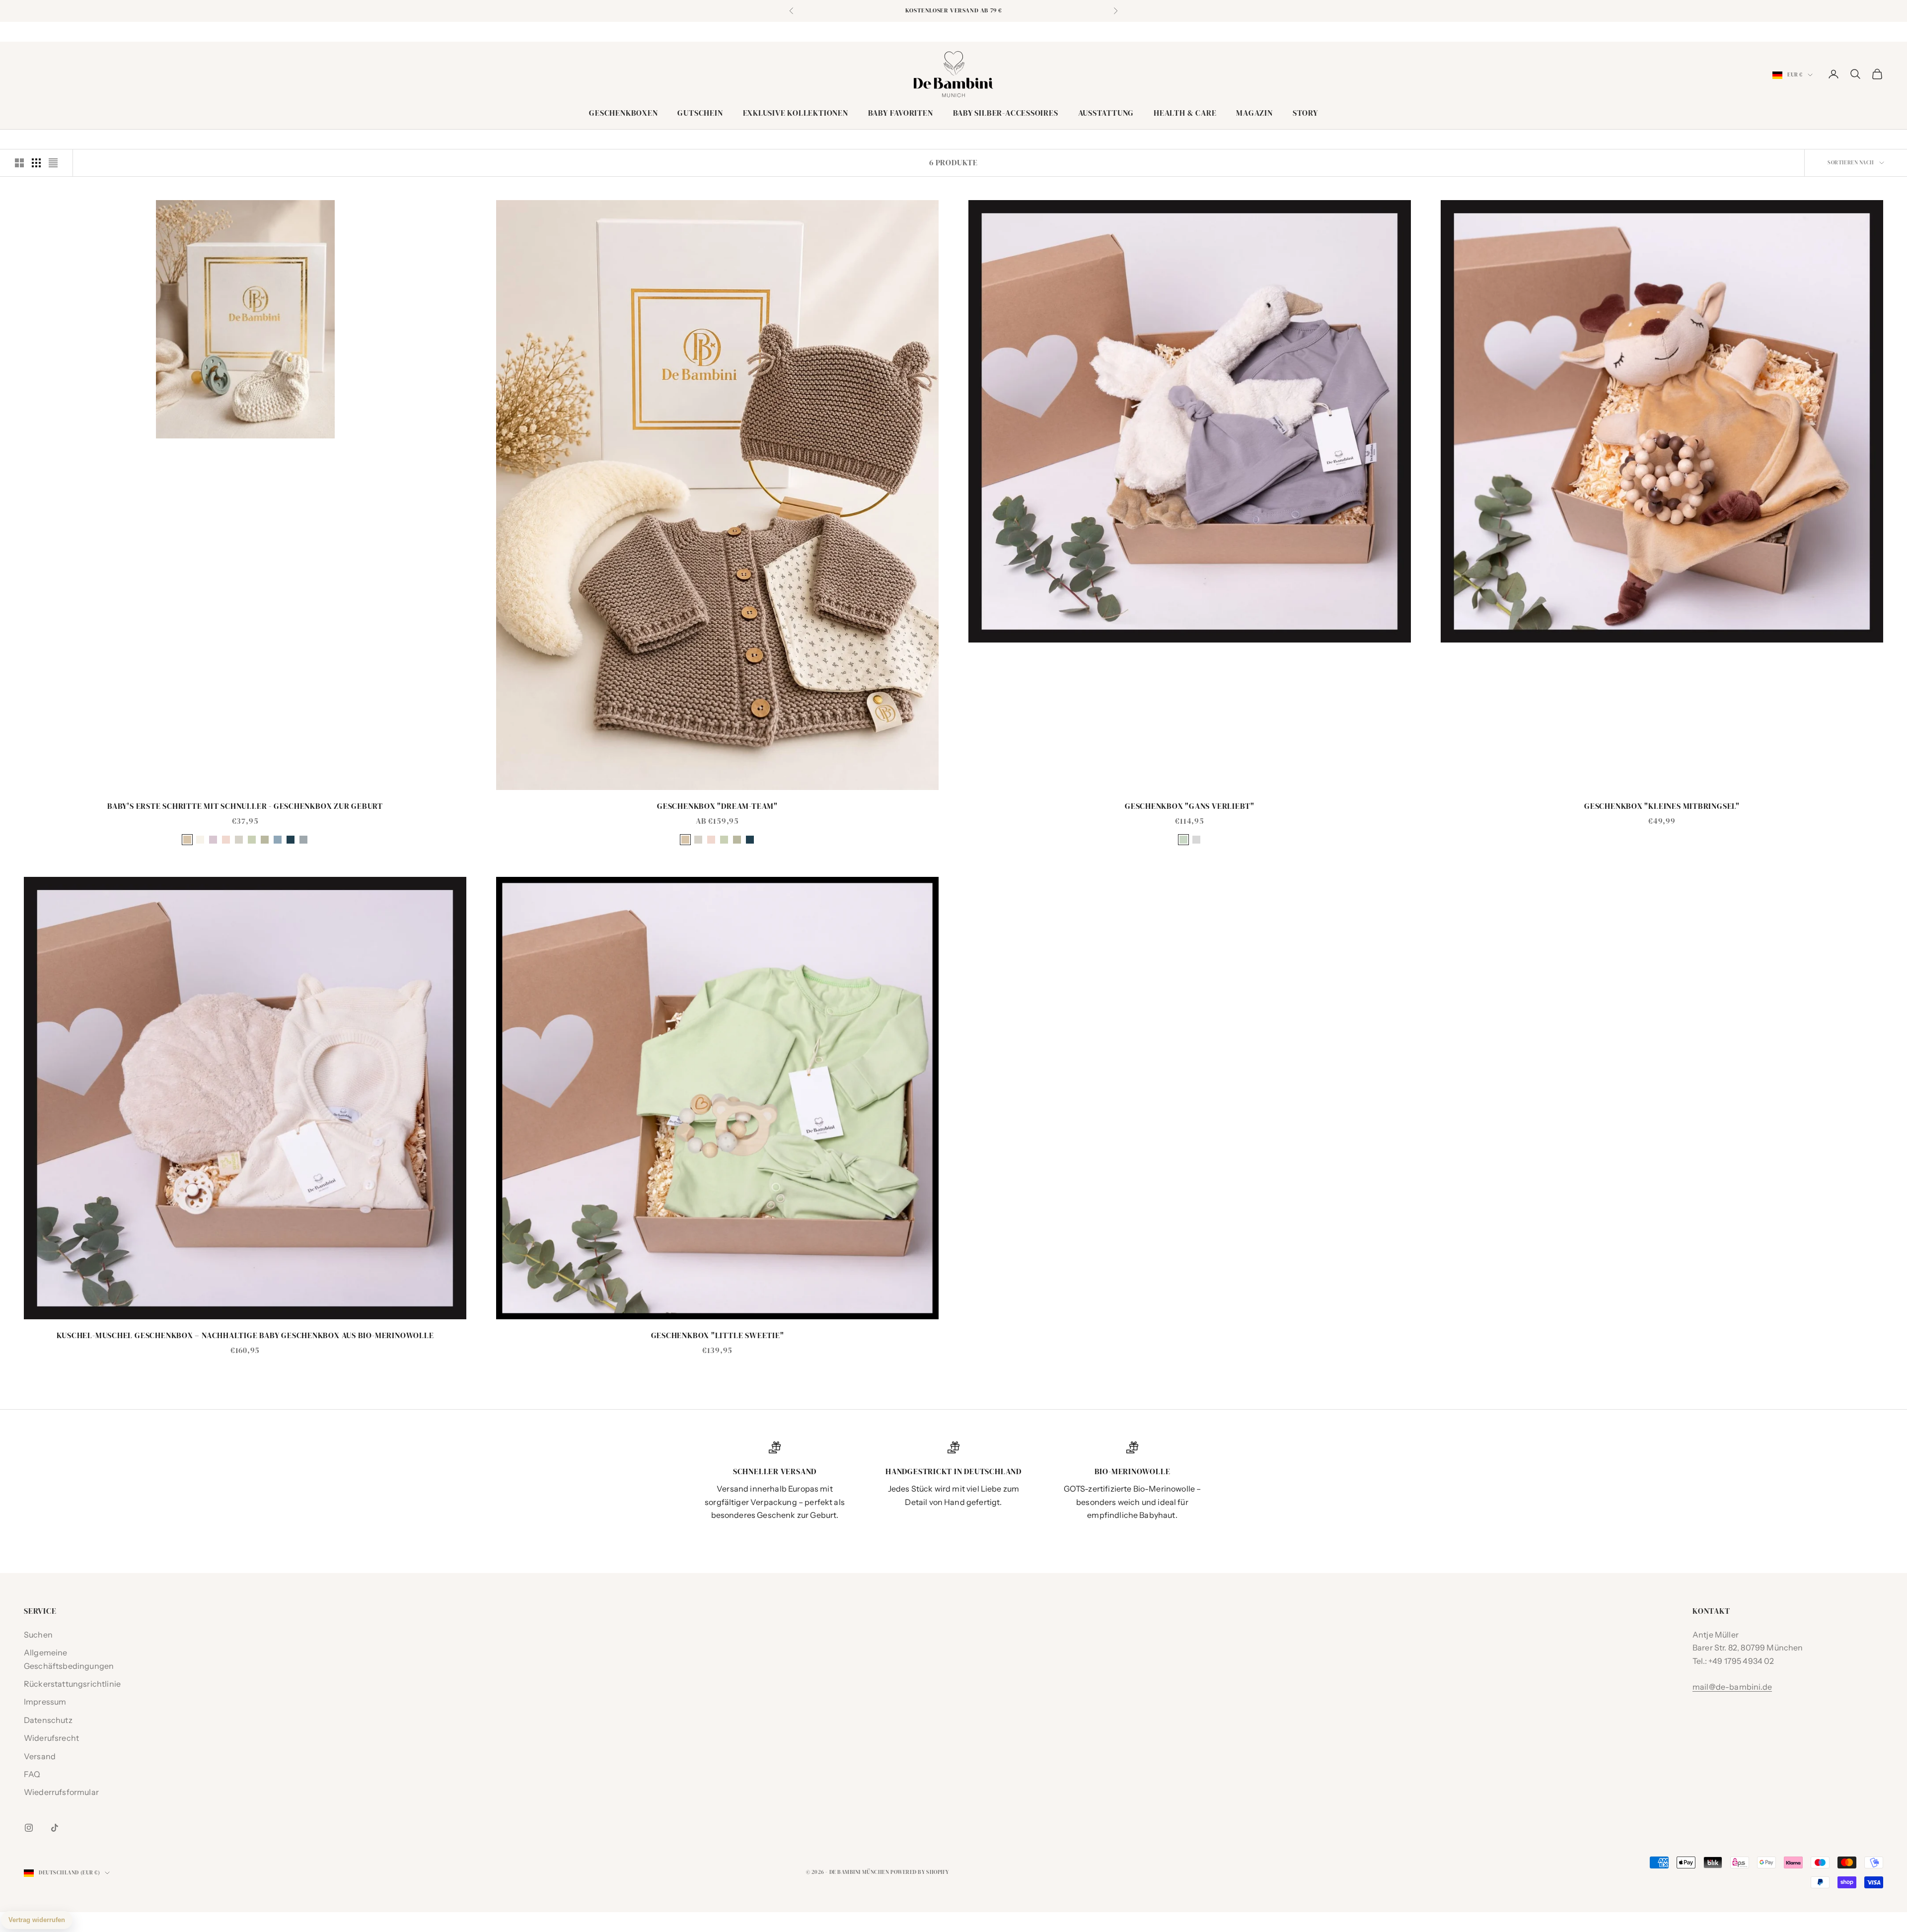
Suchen (38, 1635)
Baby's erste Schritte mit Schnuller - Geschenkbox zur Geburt (245, 806)
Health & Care (1185, 113)
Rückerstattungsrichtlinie (72, 1684)
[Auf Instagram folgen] (29, 1828)
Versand (40, 1756)
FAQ (32, 1774)
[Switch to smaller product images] (36, 163)
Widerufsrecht (51, 1738)
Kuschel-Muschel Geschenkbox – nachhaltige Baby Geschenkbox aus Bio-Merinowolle (245, 1335)
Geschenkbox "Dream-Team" (717, 806)
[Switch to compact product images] (53, 163)
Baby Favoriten (901, 113)
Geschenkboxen (623, 113)
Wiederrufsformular (61, 1792)
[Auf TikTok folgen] (55, 1828)
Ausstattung (1106, 113)
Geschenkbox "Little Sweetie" (718, 1335)
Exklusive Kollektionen (796, 113)
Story (1305, 113)
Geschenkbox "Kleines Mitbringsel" (1662, 806)
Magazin (1254, 113)
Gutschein (700, 113)
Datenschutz (48, 1720)
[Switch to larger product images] (19, 163)
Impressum (45, 1702)
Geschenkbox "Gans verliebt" (1190, 806)
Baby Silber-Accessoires (1006, 113)
